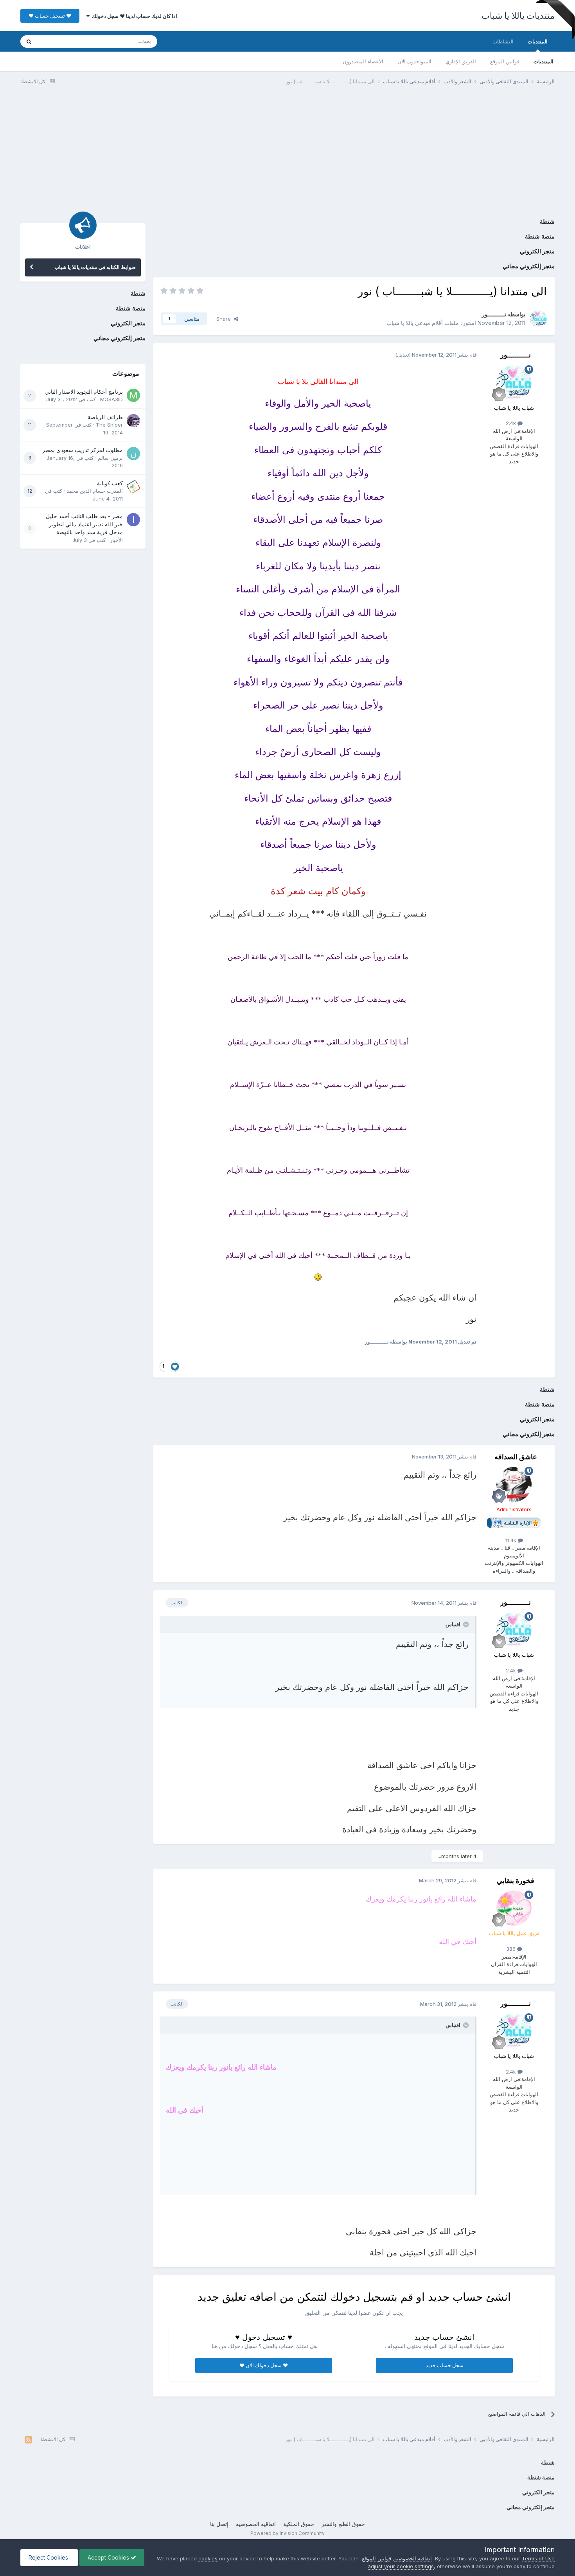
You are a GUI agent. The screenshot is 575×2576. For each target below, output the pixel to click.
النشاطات (503, 41)
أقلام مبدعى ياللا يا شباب (415, 323)
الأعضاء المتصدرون (363, 61)
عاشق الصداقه (516, 1457)
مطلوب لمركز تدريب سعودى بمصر (83, 450)
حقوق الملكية (299, 2524)
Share (225, 319)
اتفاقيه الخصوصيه (256, 2524)
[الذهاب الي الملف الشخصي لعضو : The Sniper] (133, 421)
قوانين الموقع (505, 61)
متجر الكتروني (537, 251)
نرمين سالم (110, 458)
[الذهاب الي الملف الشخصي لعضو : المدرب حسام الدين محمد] (133, 487)
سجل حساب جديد (445, 2365)
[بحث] (29, 41)
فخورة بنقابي (516, 1881)
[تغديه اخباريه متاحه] (28, 2440)
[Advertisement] (287, 152)
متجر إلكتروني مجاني (529, 266)
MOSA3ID (111, 399)
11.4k (512, 1540)
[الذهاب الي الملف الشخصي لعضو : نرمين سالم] (133, 454)
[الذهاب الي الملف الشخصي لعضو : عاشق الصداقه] (514, 1484)
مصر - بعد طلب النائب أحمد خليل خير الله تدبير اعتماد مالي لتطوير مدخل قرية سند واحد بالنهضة (84, 524)
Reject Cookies (49, 2557)
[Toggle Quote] (465, 1624)
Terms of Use (538, 2558)
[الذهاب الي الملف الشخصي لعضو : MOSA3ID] (133, 395)
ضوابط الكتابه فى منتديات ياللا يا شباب (95, 267)
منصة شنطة (540, 236)
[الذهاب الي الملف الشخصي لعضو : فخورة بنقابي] (514, 1908)
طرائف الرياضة (105, 417)
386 (512, 1949)
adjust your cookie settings (401, 2566)
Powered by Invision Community (287, 2533)
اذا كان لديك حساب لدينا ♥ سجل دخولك (133, 16)
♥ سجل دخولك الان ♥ (264, 2365)
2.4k (512, 423)
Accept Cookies (109, 2557)
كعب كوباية (110, 483)
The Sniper (109, 425)
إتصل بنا (219, 2524)
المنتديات (538, 41)
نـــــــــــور (494, 314)
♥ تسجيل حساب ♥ (50, 16)
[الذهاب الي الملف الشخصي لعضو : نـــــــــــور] (538, 319)
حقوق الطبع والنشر (343, 2524)
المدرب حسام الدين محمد (95, 491)
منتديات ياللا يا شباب (518, 16)
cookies (208, 2558)
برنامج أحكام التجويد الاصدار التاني (84, 392)
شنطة (547, 222)
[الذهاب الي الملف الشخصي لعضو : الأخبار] (133, 520)
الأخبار (116, 540)
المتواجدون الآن (414, 61)
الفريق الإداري (461, 61)
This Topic (60, 41)
